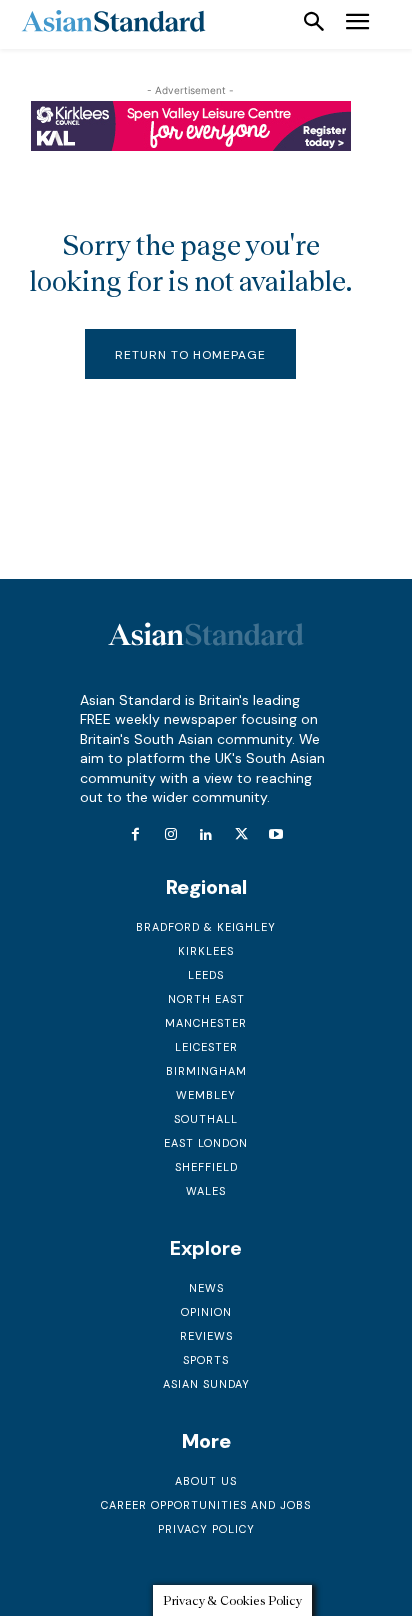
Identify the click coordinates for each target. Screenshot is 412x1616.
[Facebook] (135, 835)
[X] (241, 835)
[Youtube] (276, 835)
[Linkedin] (205, 835)
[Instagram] (170, 835)
